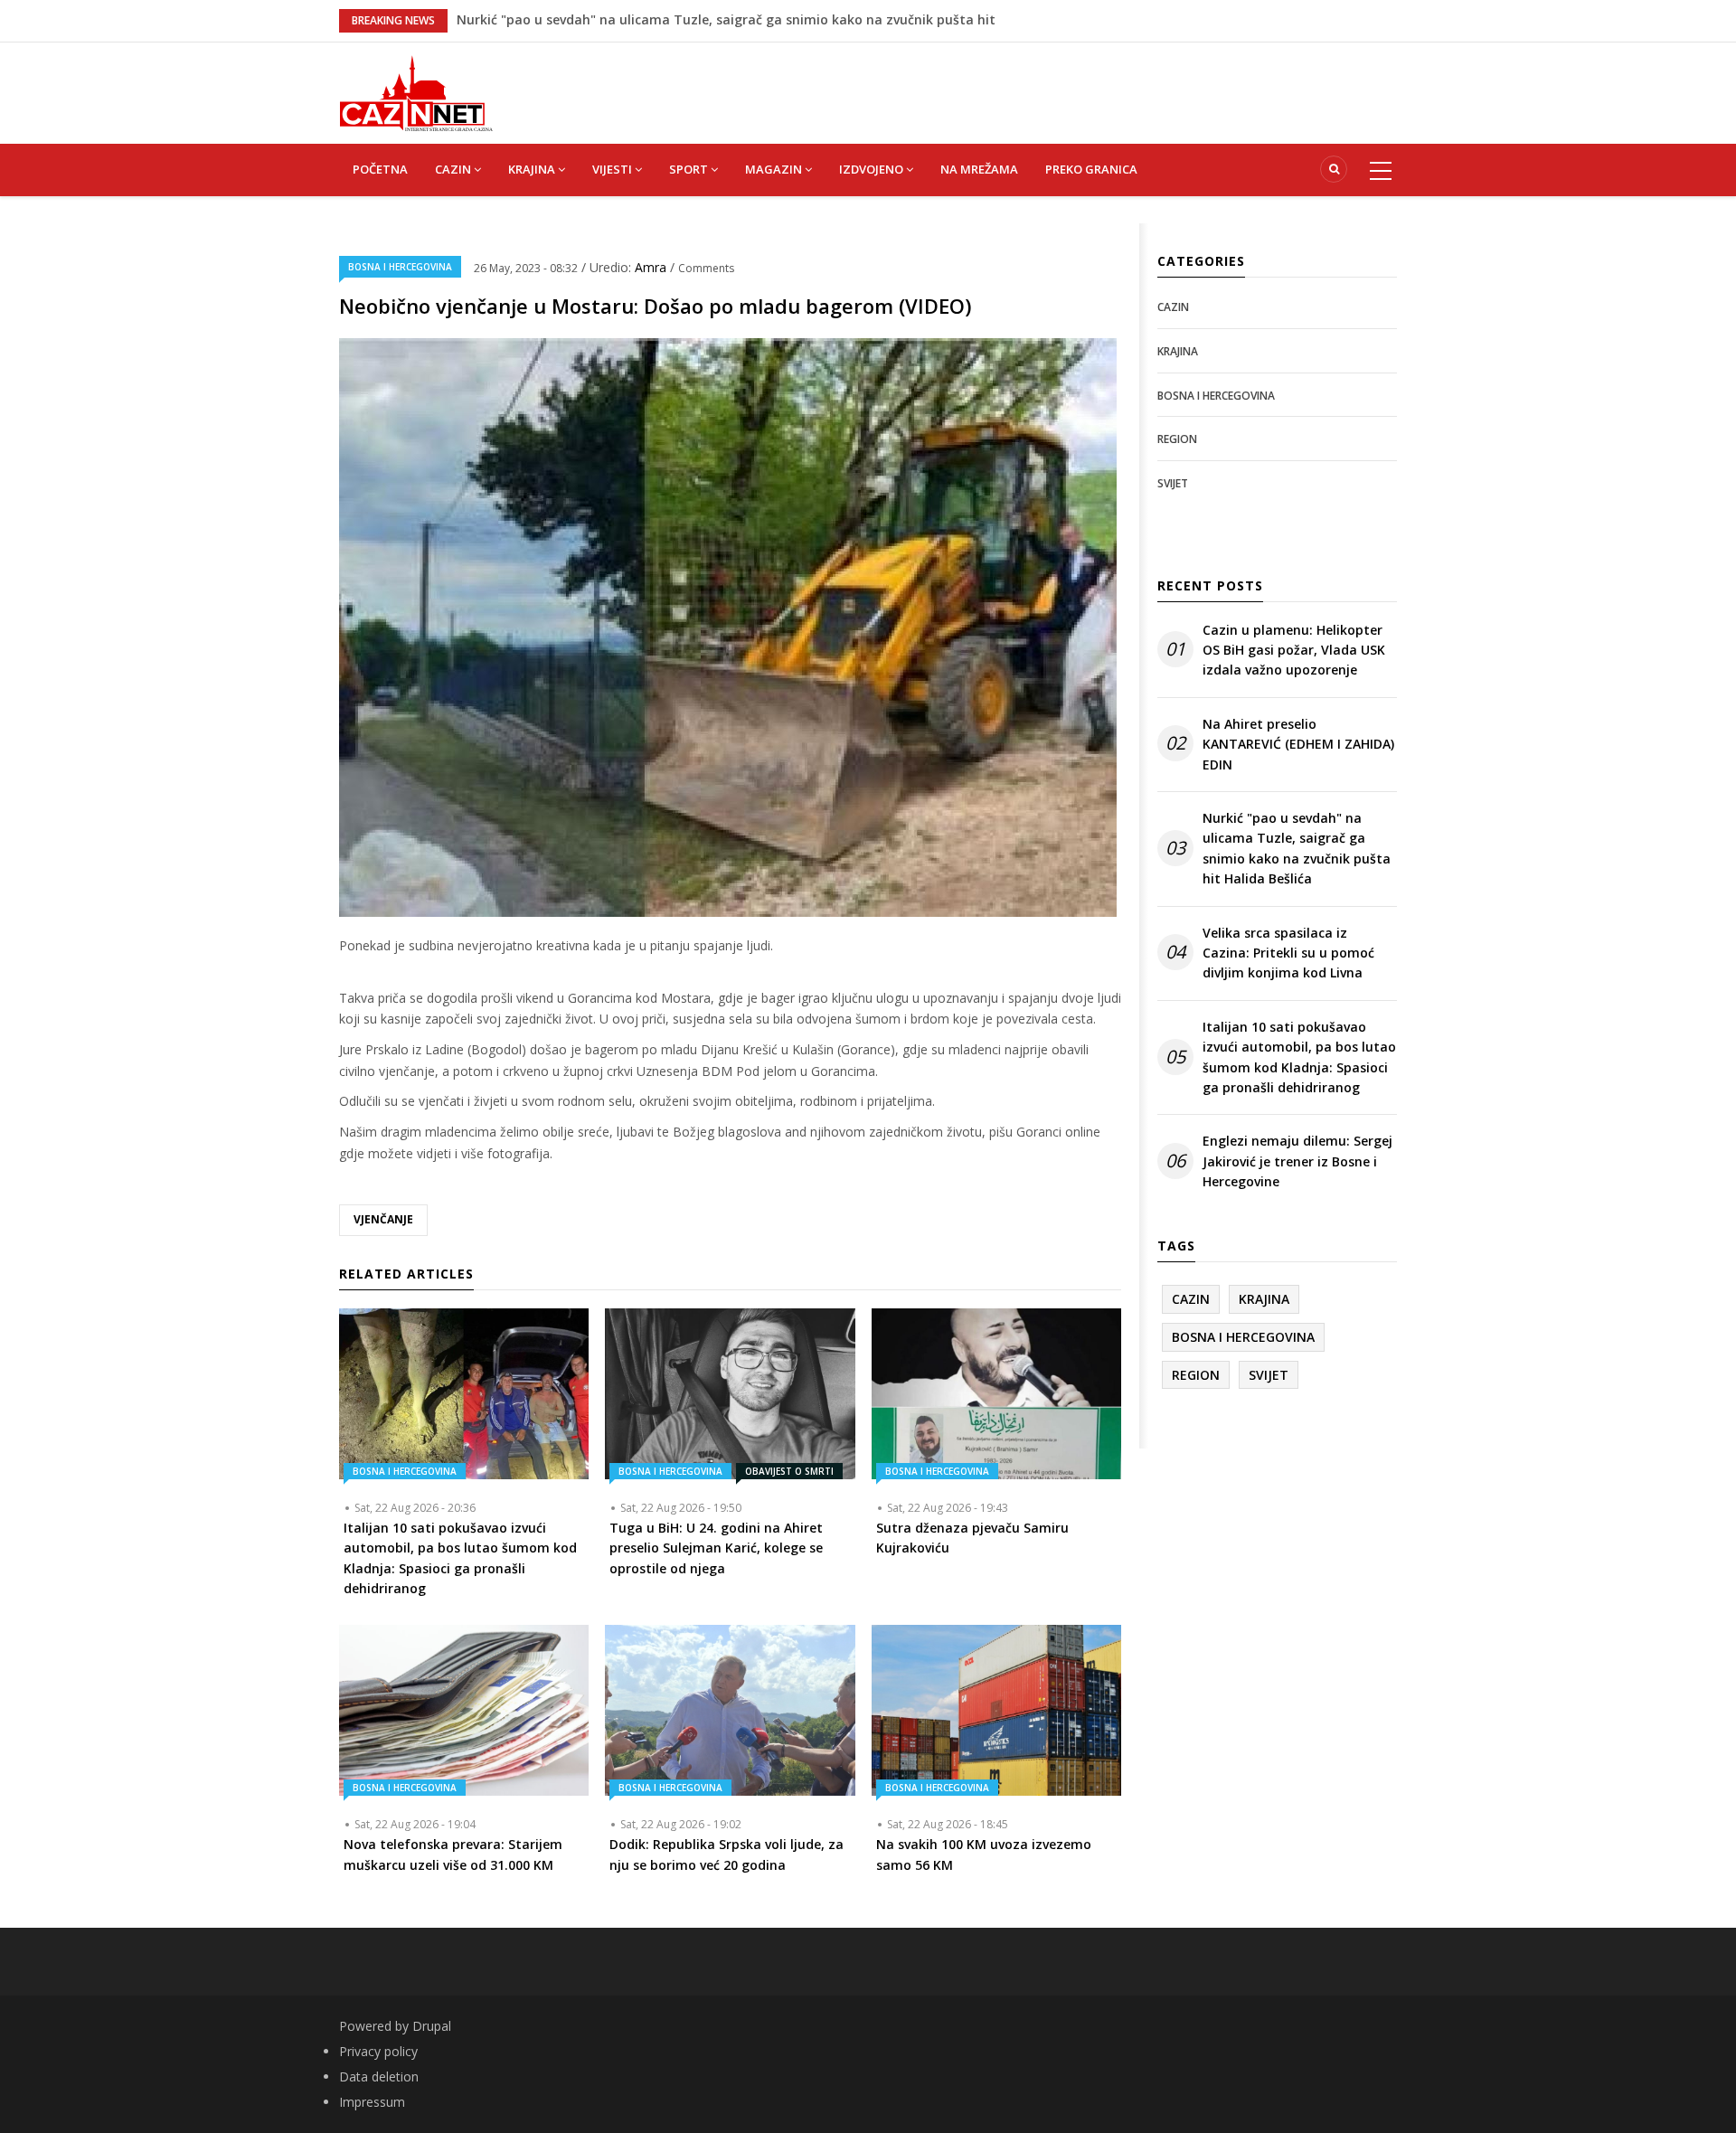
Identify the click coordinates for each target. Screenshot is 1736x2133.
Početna (380, 169)
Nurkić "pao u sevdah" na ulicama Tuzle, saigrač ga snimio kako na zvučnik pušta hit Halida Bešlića (1297, 848)
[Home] (416, 92)
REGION (1177, 439)
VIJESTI (613, 169)
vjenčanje (383, 1219)
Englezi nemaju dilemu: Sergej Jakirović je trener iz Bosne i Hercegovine (1297, 1161)
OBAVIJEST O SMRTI (789, 1471)
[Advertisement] (958, 83)
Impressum (372, 2102)
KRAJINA (533, 169)
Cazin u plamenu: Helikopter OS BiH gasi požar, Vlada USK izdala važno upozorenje (1294, 650)
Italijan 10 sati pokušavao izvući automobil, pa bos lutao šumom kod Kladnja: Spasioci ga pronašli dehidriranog (1299, 1057)
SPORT (690, 169)
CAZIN (454, 169)
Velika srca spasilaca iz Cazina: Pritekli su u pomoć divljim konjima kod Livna (1288, 953)
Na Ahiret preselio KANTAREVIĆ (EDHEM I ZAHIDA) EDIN (628, 19)
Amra (652, 267)
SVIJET (1173, 483)
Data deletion (379, 2076)
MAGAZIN (775, 169)
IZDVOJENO (873, 169)
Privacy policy (378, 2051)
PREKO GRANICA (1091, 169)
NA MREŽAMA (979, 169)
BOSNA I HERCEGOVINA (400, 267)
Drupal (432, 2026)
